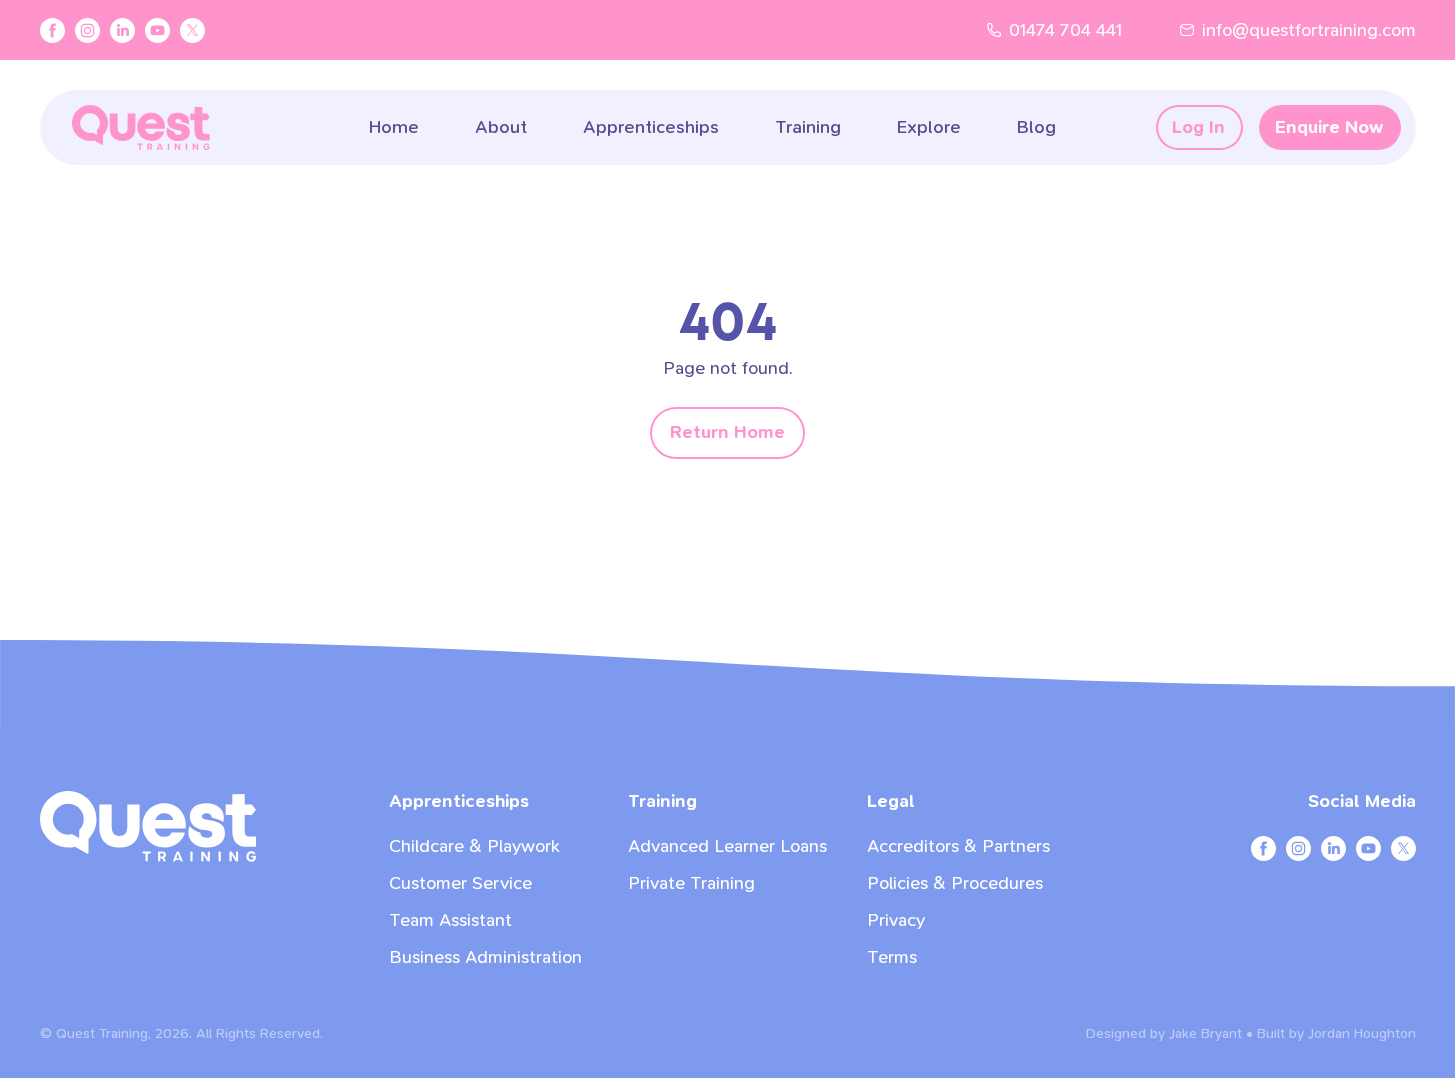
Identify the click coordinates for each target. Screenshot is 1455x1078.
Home (394, 127)
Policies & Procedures (955, 883)
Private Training (691, 883)
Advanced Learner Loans (727, 846)
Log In (1198, 127)
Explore (929, 127)
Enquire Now (1329, 127)
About (501, 127)
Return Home (727, 432)
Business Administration (485, 957)
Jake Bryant (1205, 1033)
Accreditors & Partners (958, 846)
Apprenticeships (651, 127)
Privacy (896, 920)
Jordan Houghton (1362, 1033)
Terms (892, 957)
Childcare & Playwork (474, 846)
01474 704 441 (1065, 30)
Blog (1036, 127)
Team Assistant (450, 920)
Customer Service (460, 883)
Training (808, 127)
